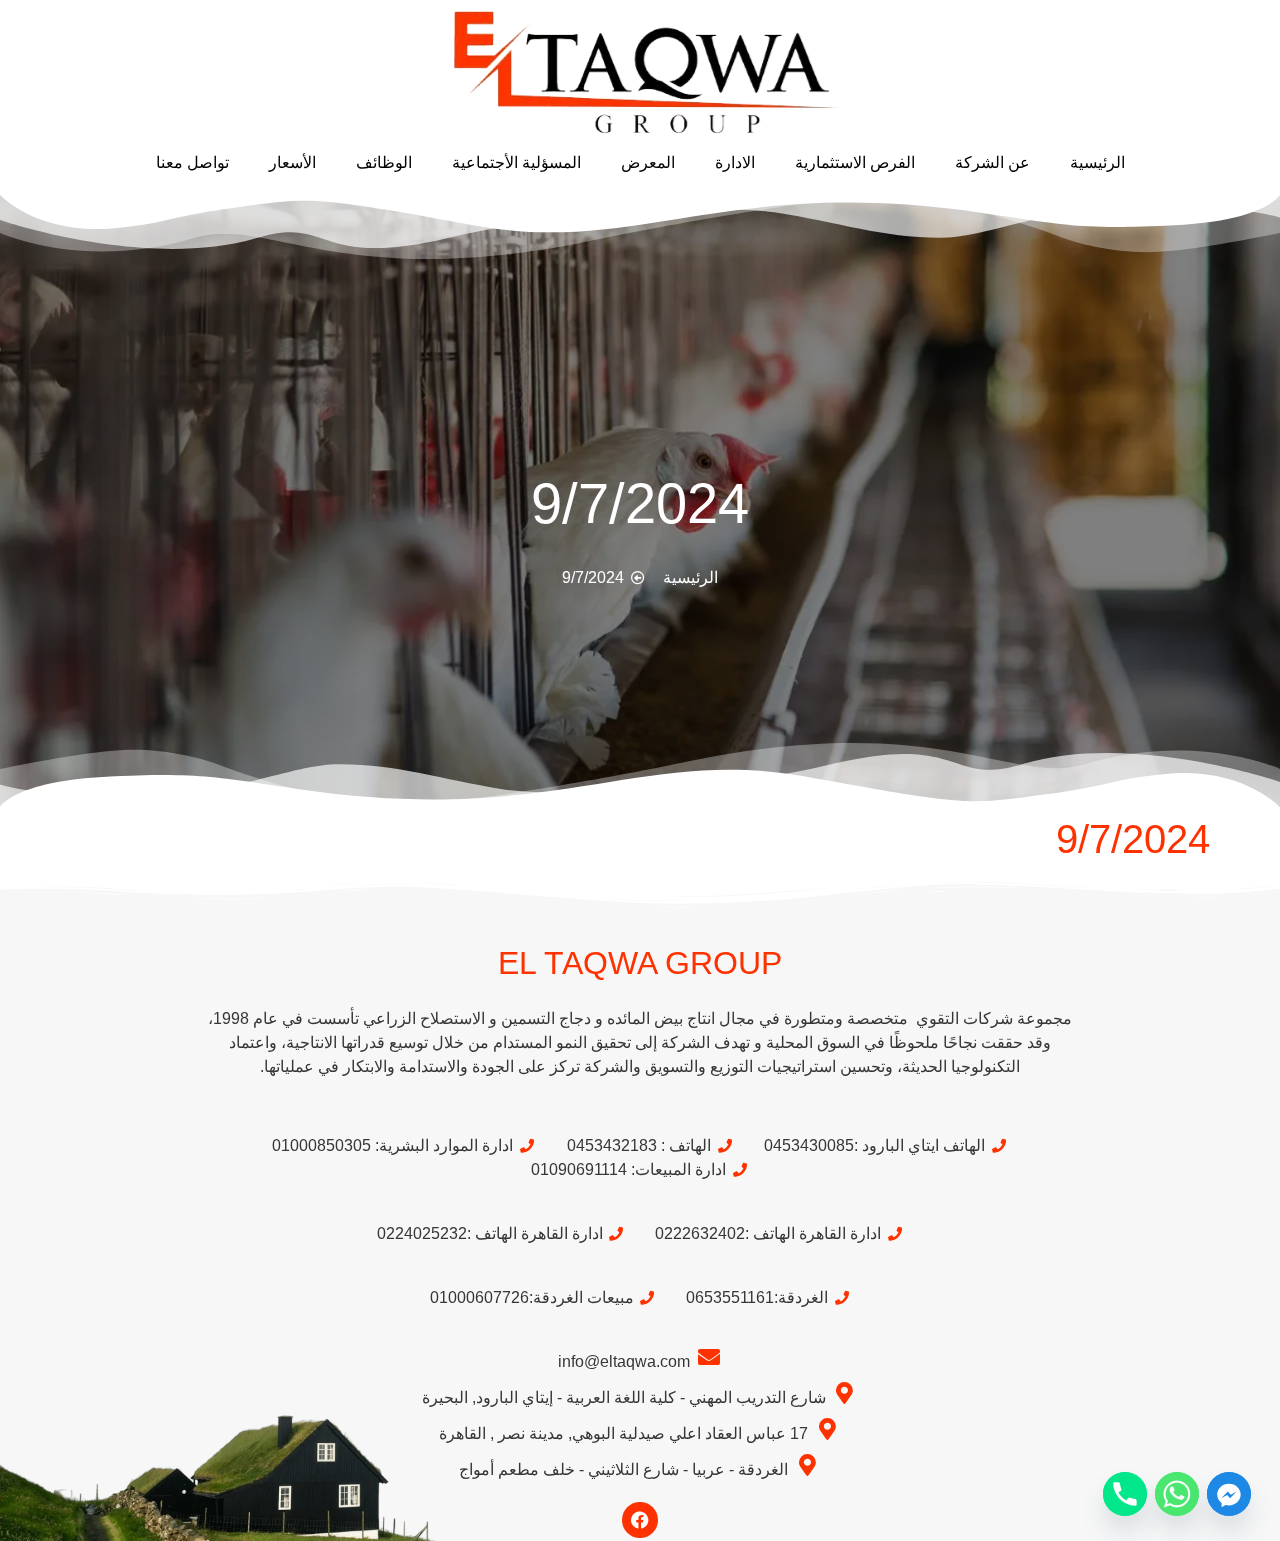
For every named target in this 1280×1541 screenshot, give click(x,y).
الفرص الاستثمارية (855, 162)
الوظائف (384, 162)
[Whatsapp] (1177, 1494)
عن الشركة (992, 162)
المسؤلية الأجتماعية (516, 162)
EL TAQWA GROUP (640, 963)
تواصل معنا (192, 162)
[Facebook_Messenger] (1229, 1494)
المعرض (648, 162)
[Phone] (1125, 1494)
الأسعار (292, 162)
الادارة (735, 162)
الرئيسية (1097, 162)
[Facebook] (640, 1520)
